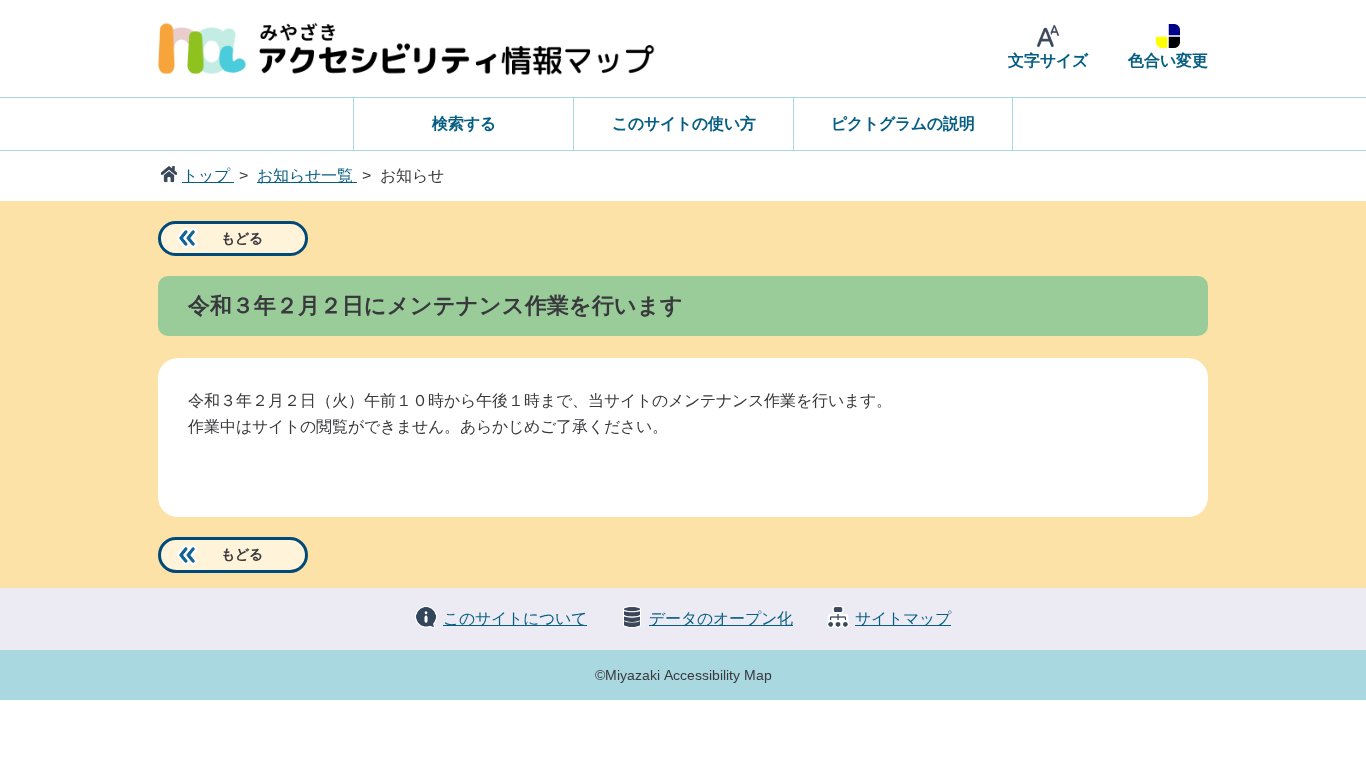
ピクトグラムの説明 (903, 123)
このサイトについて (515, 618)
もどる (242, 238)
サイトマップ (903, 618)
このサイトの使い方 (684, 123)
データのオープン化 (721, 618)
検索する (464, 123)
